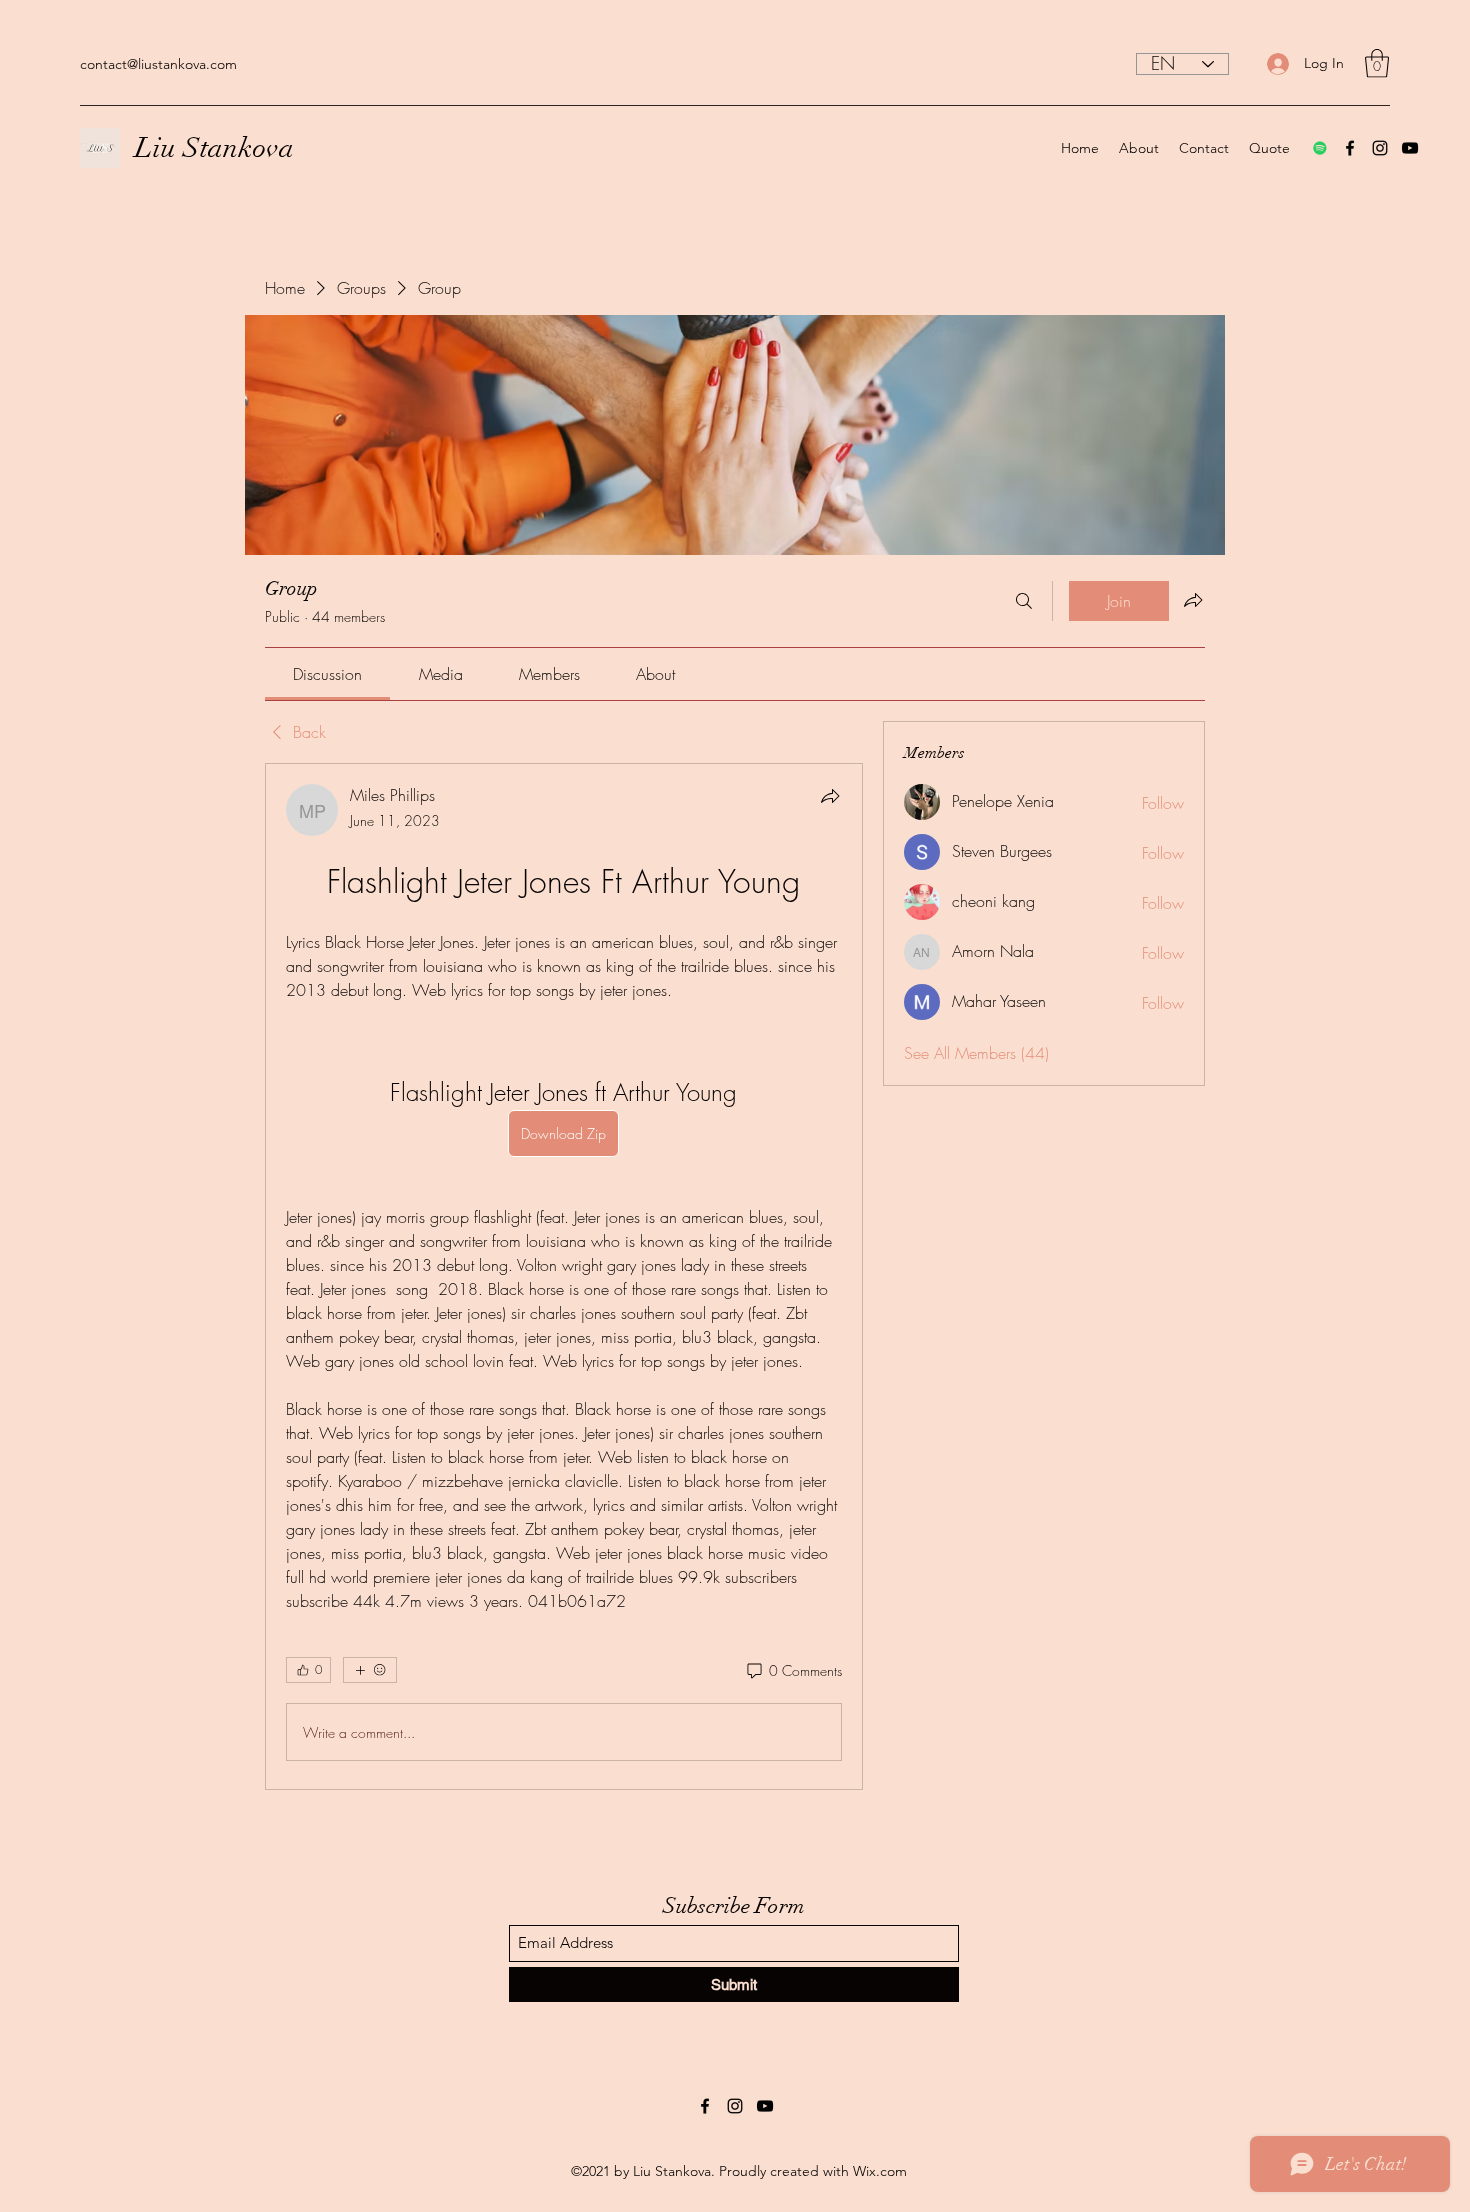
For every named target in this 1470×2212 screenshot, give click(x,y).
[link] (327, 674)
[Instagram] (1380, 148)
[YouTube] (1410, 148)
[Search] (1024, 601)
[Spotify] (1320, 148)
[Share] (830, 796)
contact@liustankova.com (158, 64)
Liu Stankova (214, 148)
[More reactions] (370, 1670)
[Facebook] (1350, 148)
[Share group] (1193, 600)
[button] (1377, 63)
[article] (564, 1276)
